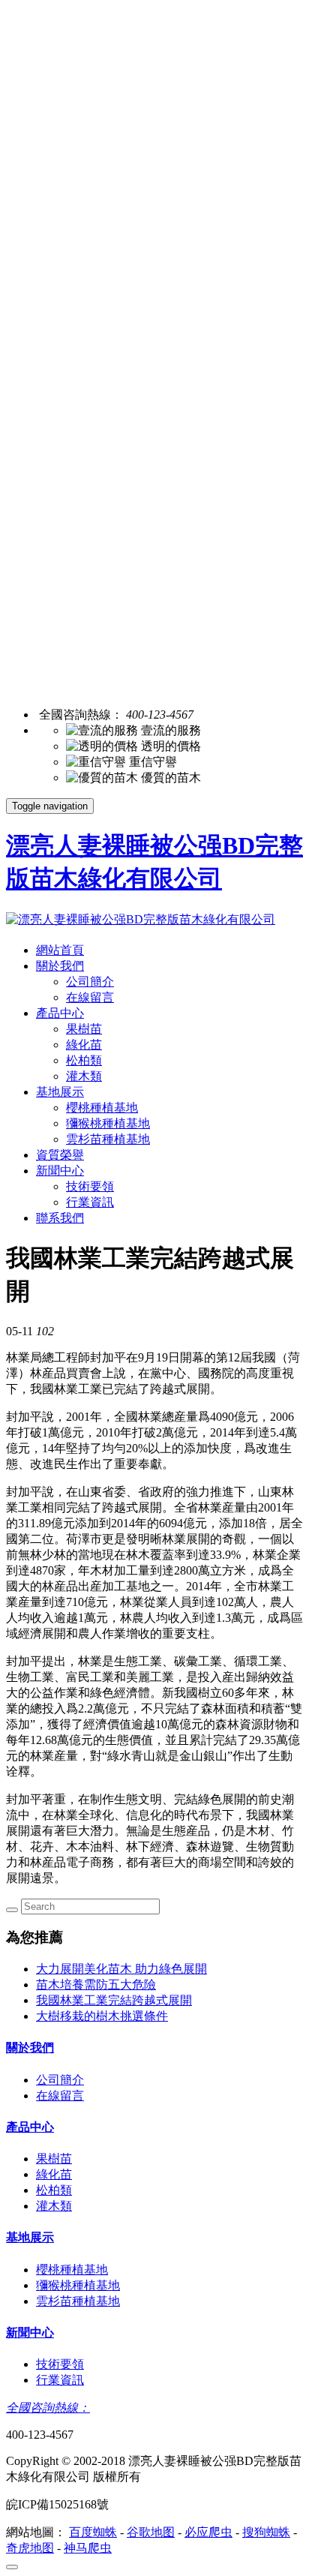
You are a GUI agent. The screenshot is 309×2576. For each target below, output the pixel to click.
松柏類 (84, 1060)
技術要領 (90, 1186)
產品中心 (60, 1013)
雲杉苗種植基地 (108, 1139)
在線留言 (90, 997)
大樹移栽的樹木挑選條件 (102, 2016)
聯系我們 (60, 1218)
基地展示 (60, 1092)
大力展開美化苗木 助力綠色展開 (121, 1969)
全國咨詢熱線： (48, 2408)
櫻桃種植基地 (102, 1108)
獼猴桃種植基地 (108, 1123)
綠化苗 (84, 1045)
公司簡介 (90, 982)
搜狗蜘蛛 (266, 2532)
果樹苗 (84, 1029)
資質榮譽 (60, 1155)
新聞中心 (60, 1171)
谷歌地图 (151, 2532)
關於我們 (60, 966)
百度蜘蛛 (93, 2532)
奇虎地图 (30, 2548)
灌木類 (84, 1076)
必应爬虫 (208, 2532)
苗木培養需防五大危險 (96, 1985)
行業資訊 (90, 1202)
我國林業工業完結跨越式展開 (114, 2000)
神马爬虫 (88, 2548)
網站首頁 (60, 950)
